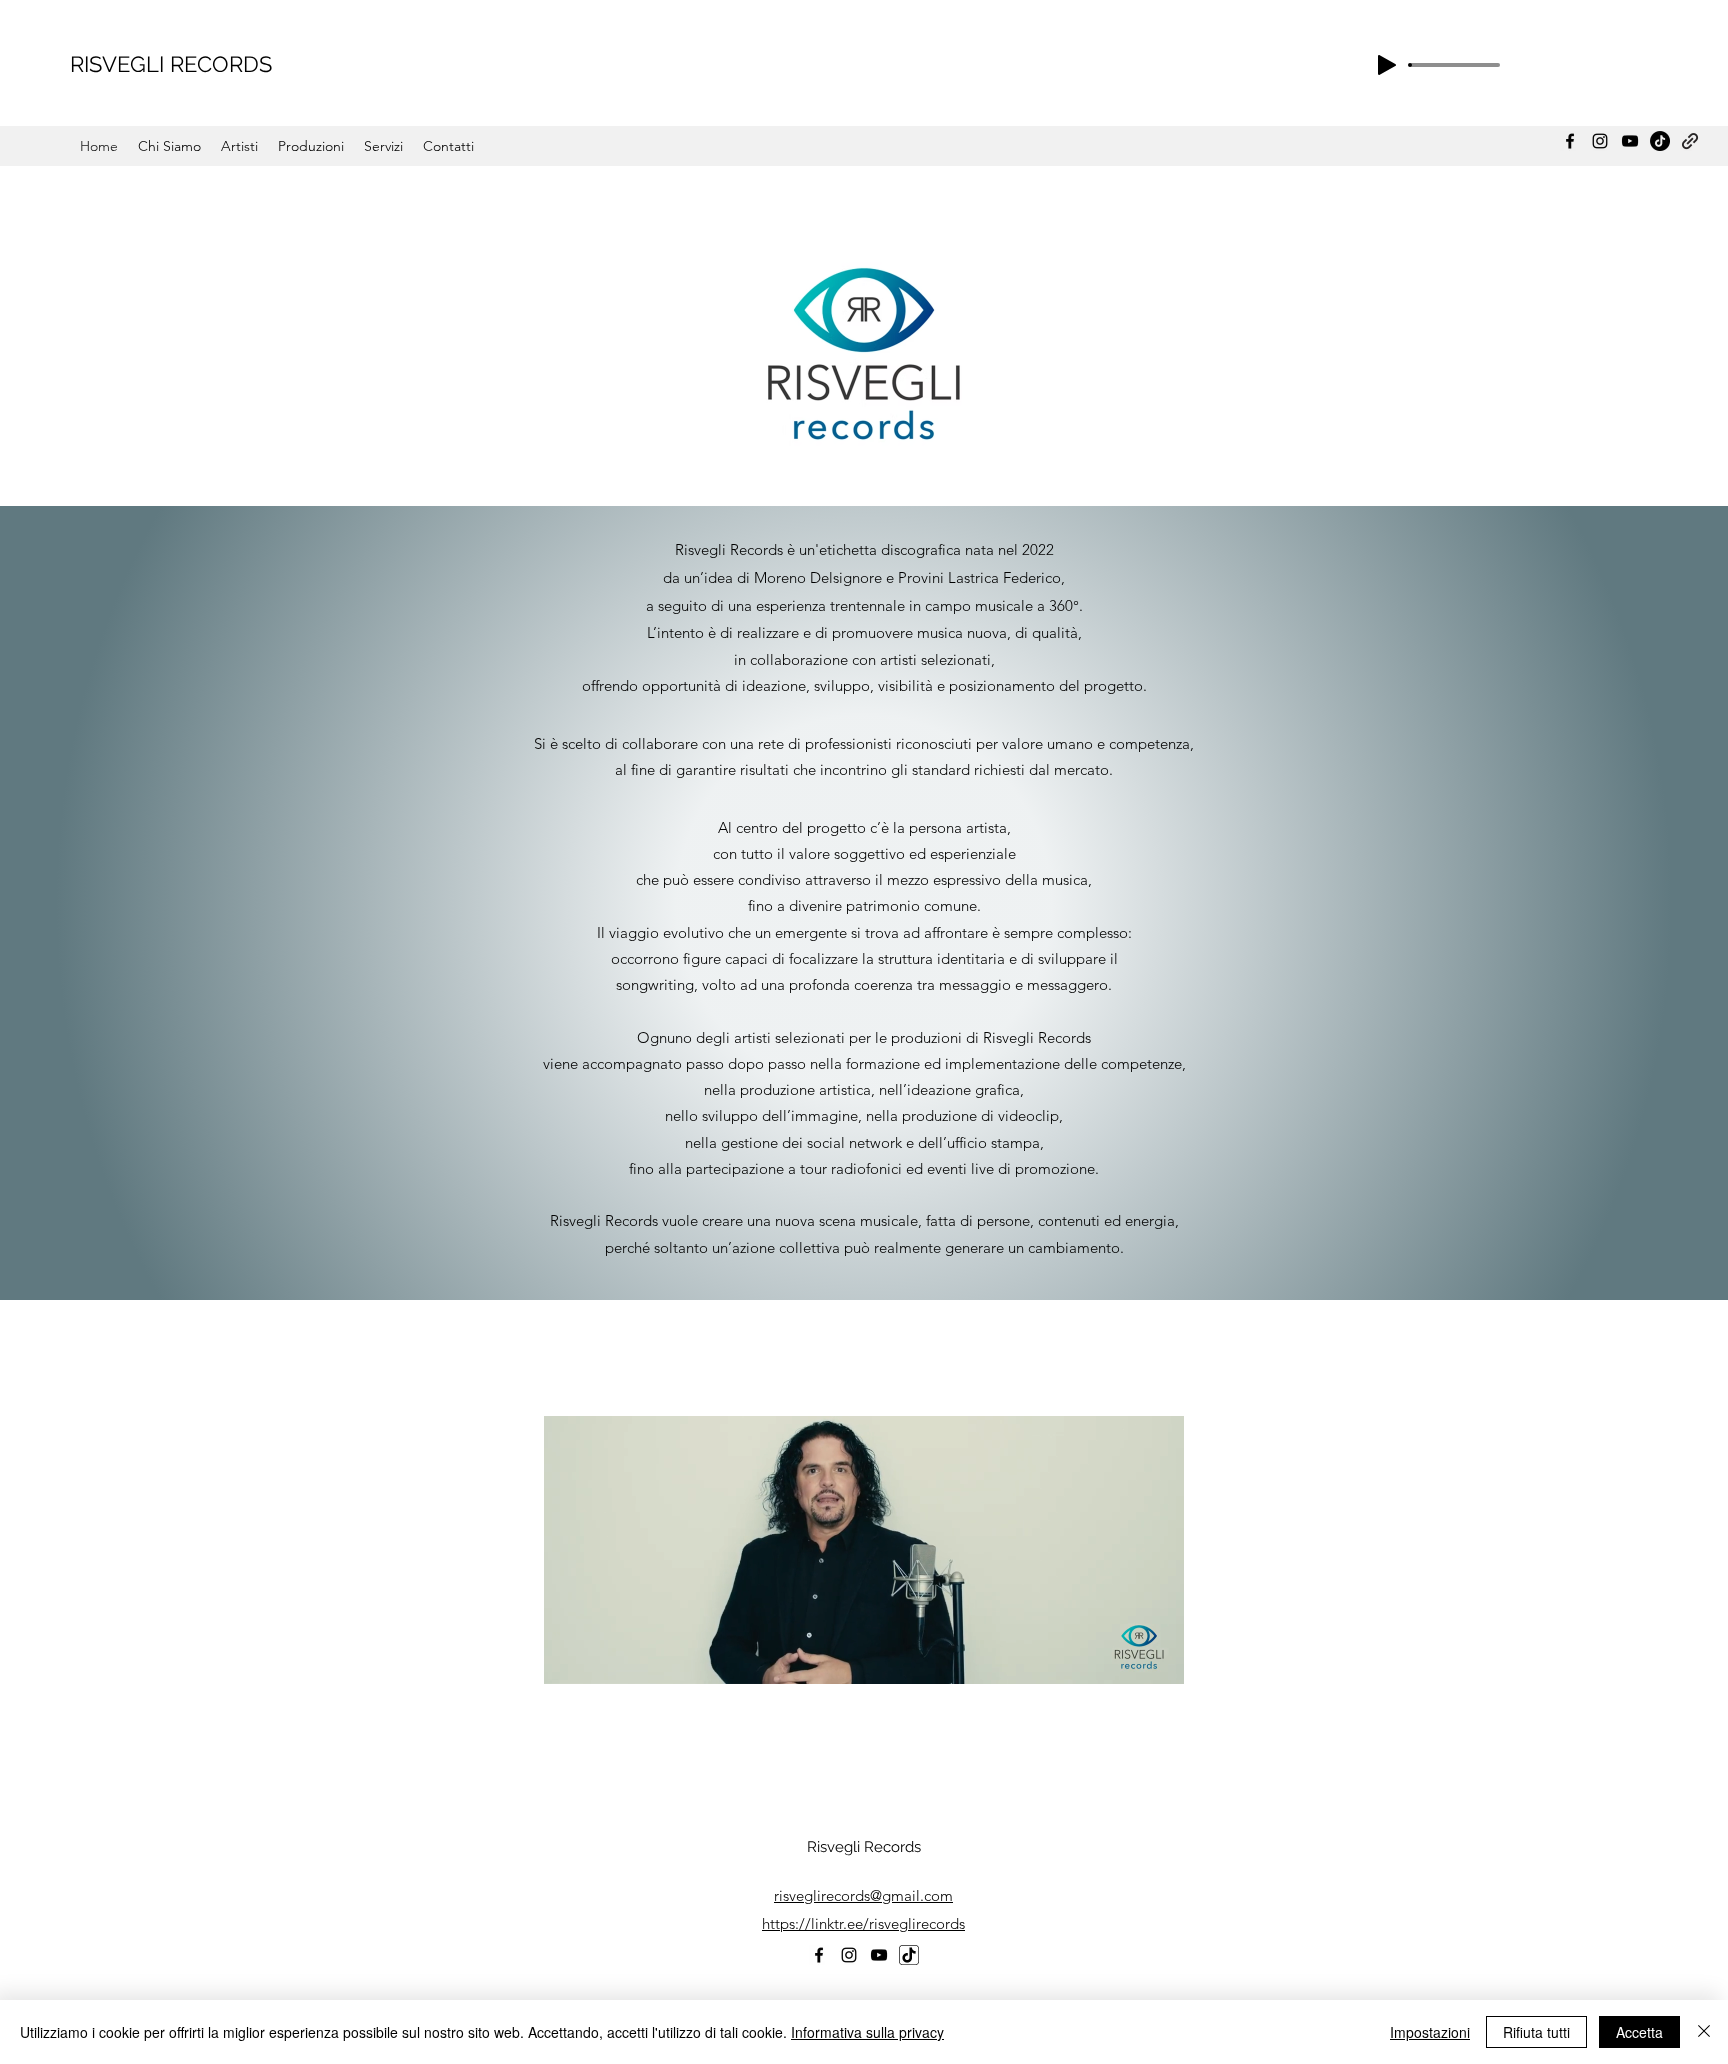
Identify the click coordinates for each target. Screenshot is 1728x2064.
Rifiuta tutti (1536, 2032)
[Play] (1387, 65)
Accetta (1639, 2032)
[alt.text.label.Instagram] (1600, 141)
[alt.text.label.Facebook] (1570, 141)
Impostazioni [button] (1430, 2032)
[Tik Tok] (1660, 141)
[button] (864, 1662)
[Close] (1704, 2032)
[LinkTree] (1690, 141)
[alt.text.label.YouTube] (1630, 141)
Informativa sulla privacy (867, 2032)
